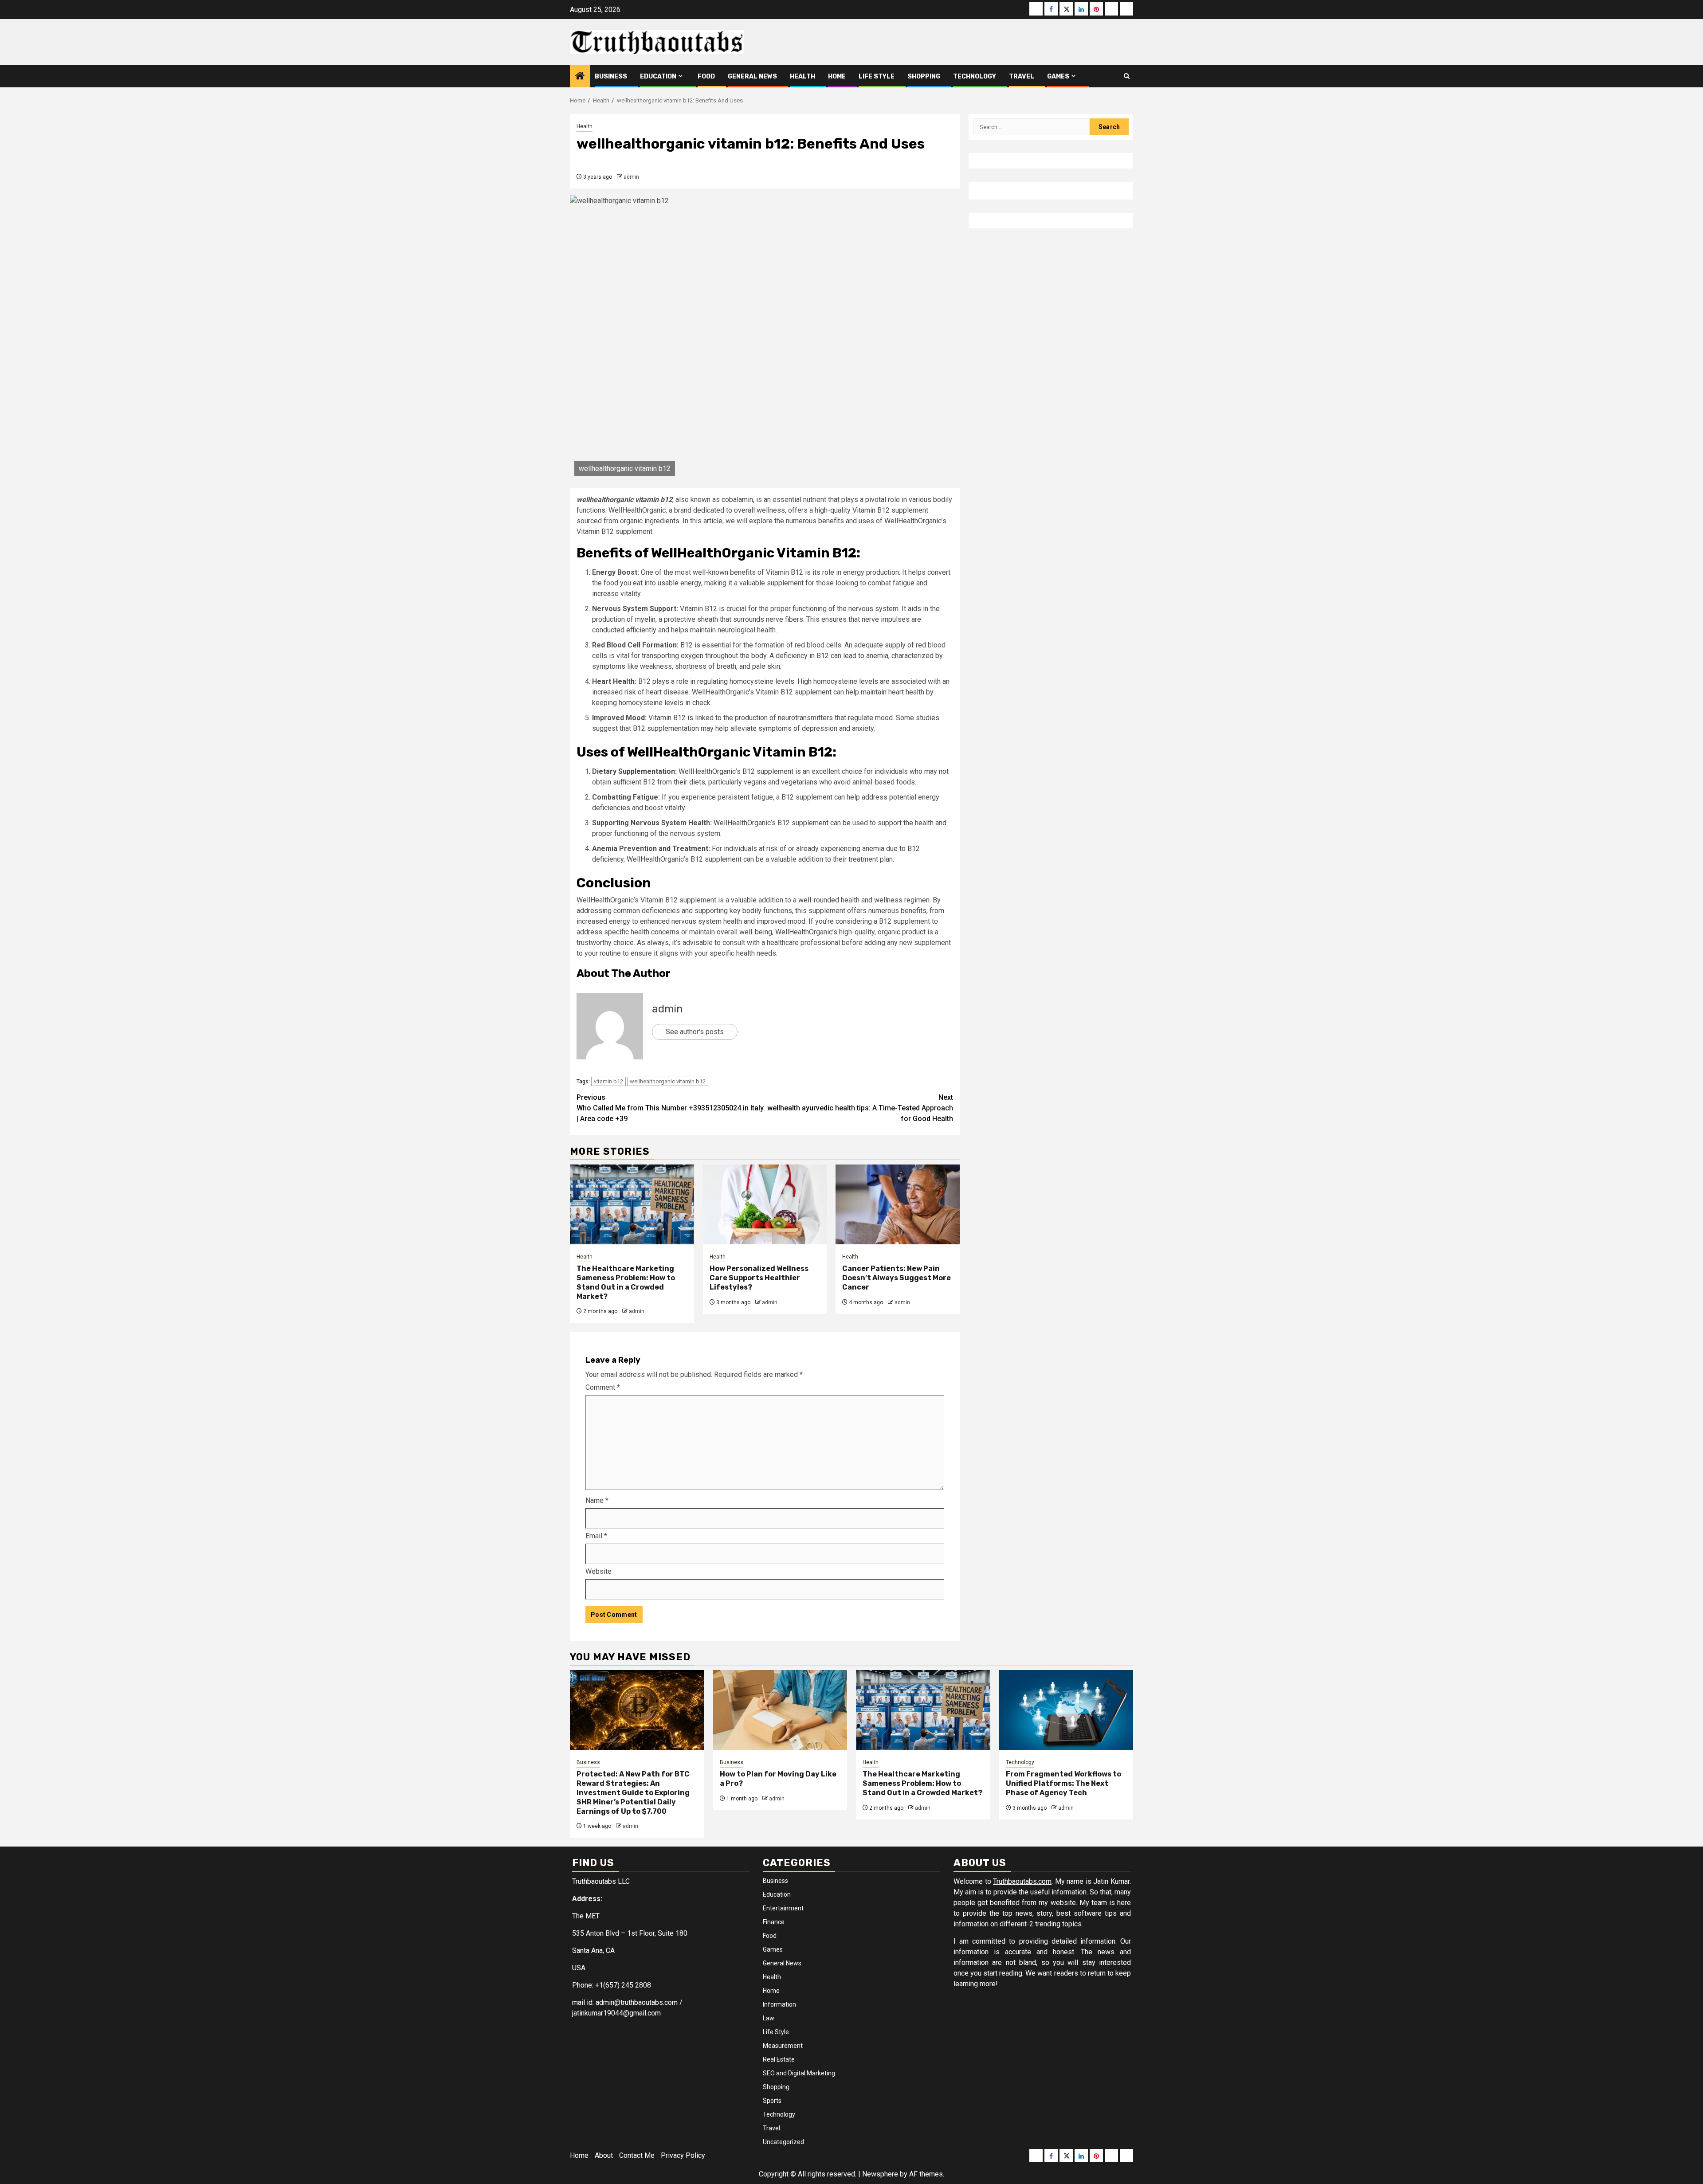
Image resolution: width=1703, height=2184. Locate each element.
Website (598, 1571)
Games (1058, 76)
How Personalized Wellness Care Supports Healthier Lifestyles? (759, 1278)
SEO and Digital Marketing (799, 2073)
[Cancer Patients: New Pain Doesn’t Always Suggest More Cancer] (898, 1204)
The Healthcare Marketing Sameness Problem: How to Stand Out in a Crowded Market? (626, 1282)
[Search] (1127, 76)
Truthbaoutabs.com (1022, 1881)
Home (837, 76)
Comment (603, 1387)
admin (631, 177)
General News (752, 76)
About (604, 2155)
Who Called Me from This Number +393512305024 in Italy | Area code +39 (670, 1108)
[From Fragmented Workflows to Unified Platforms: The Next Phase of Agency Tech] (1066, 1710)
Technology (975, 76)
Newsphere (880, 2174)
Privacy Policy (683, 2155)
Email (596, 1536)
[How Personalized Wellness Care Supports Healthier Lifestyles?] (765, 1204)
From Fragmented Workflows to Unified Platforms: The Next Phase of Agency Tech (1063, 1783)
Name (597, 1500)
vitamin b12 (608, 1081)
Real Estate (779, 2059)
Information (779, 2004)
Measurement (783, 2046)
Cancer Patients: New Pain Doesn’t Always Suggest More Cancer (897, 1278)
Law (769, 2018)
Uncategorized (783, 2142)
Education (658, 76)
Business (611, 76)
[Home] (580, 77)
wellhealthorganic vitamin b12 (668, 1081)
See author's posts (695, 1032)
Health (802, 76)
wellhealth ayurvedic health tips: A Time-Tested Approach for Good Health (860, 1108)
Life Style (877, 76)
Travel (1022, 76)
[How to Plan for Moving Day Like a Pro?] (780, 1710)
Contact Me (637, 2155)
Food (706, 76)
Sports (772, 2101)
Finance (774, 1922)
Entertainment (783, 1908)
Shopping (924, 76)
